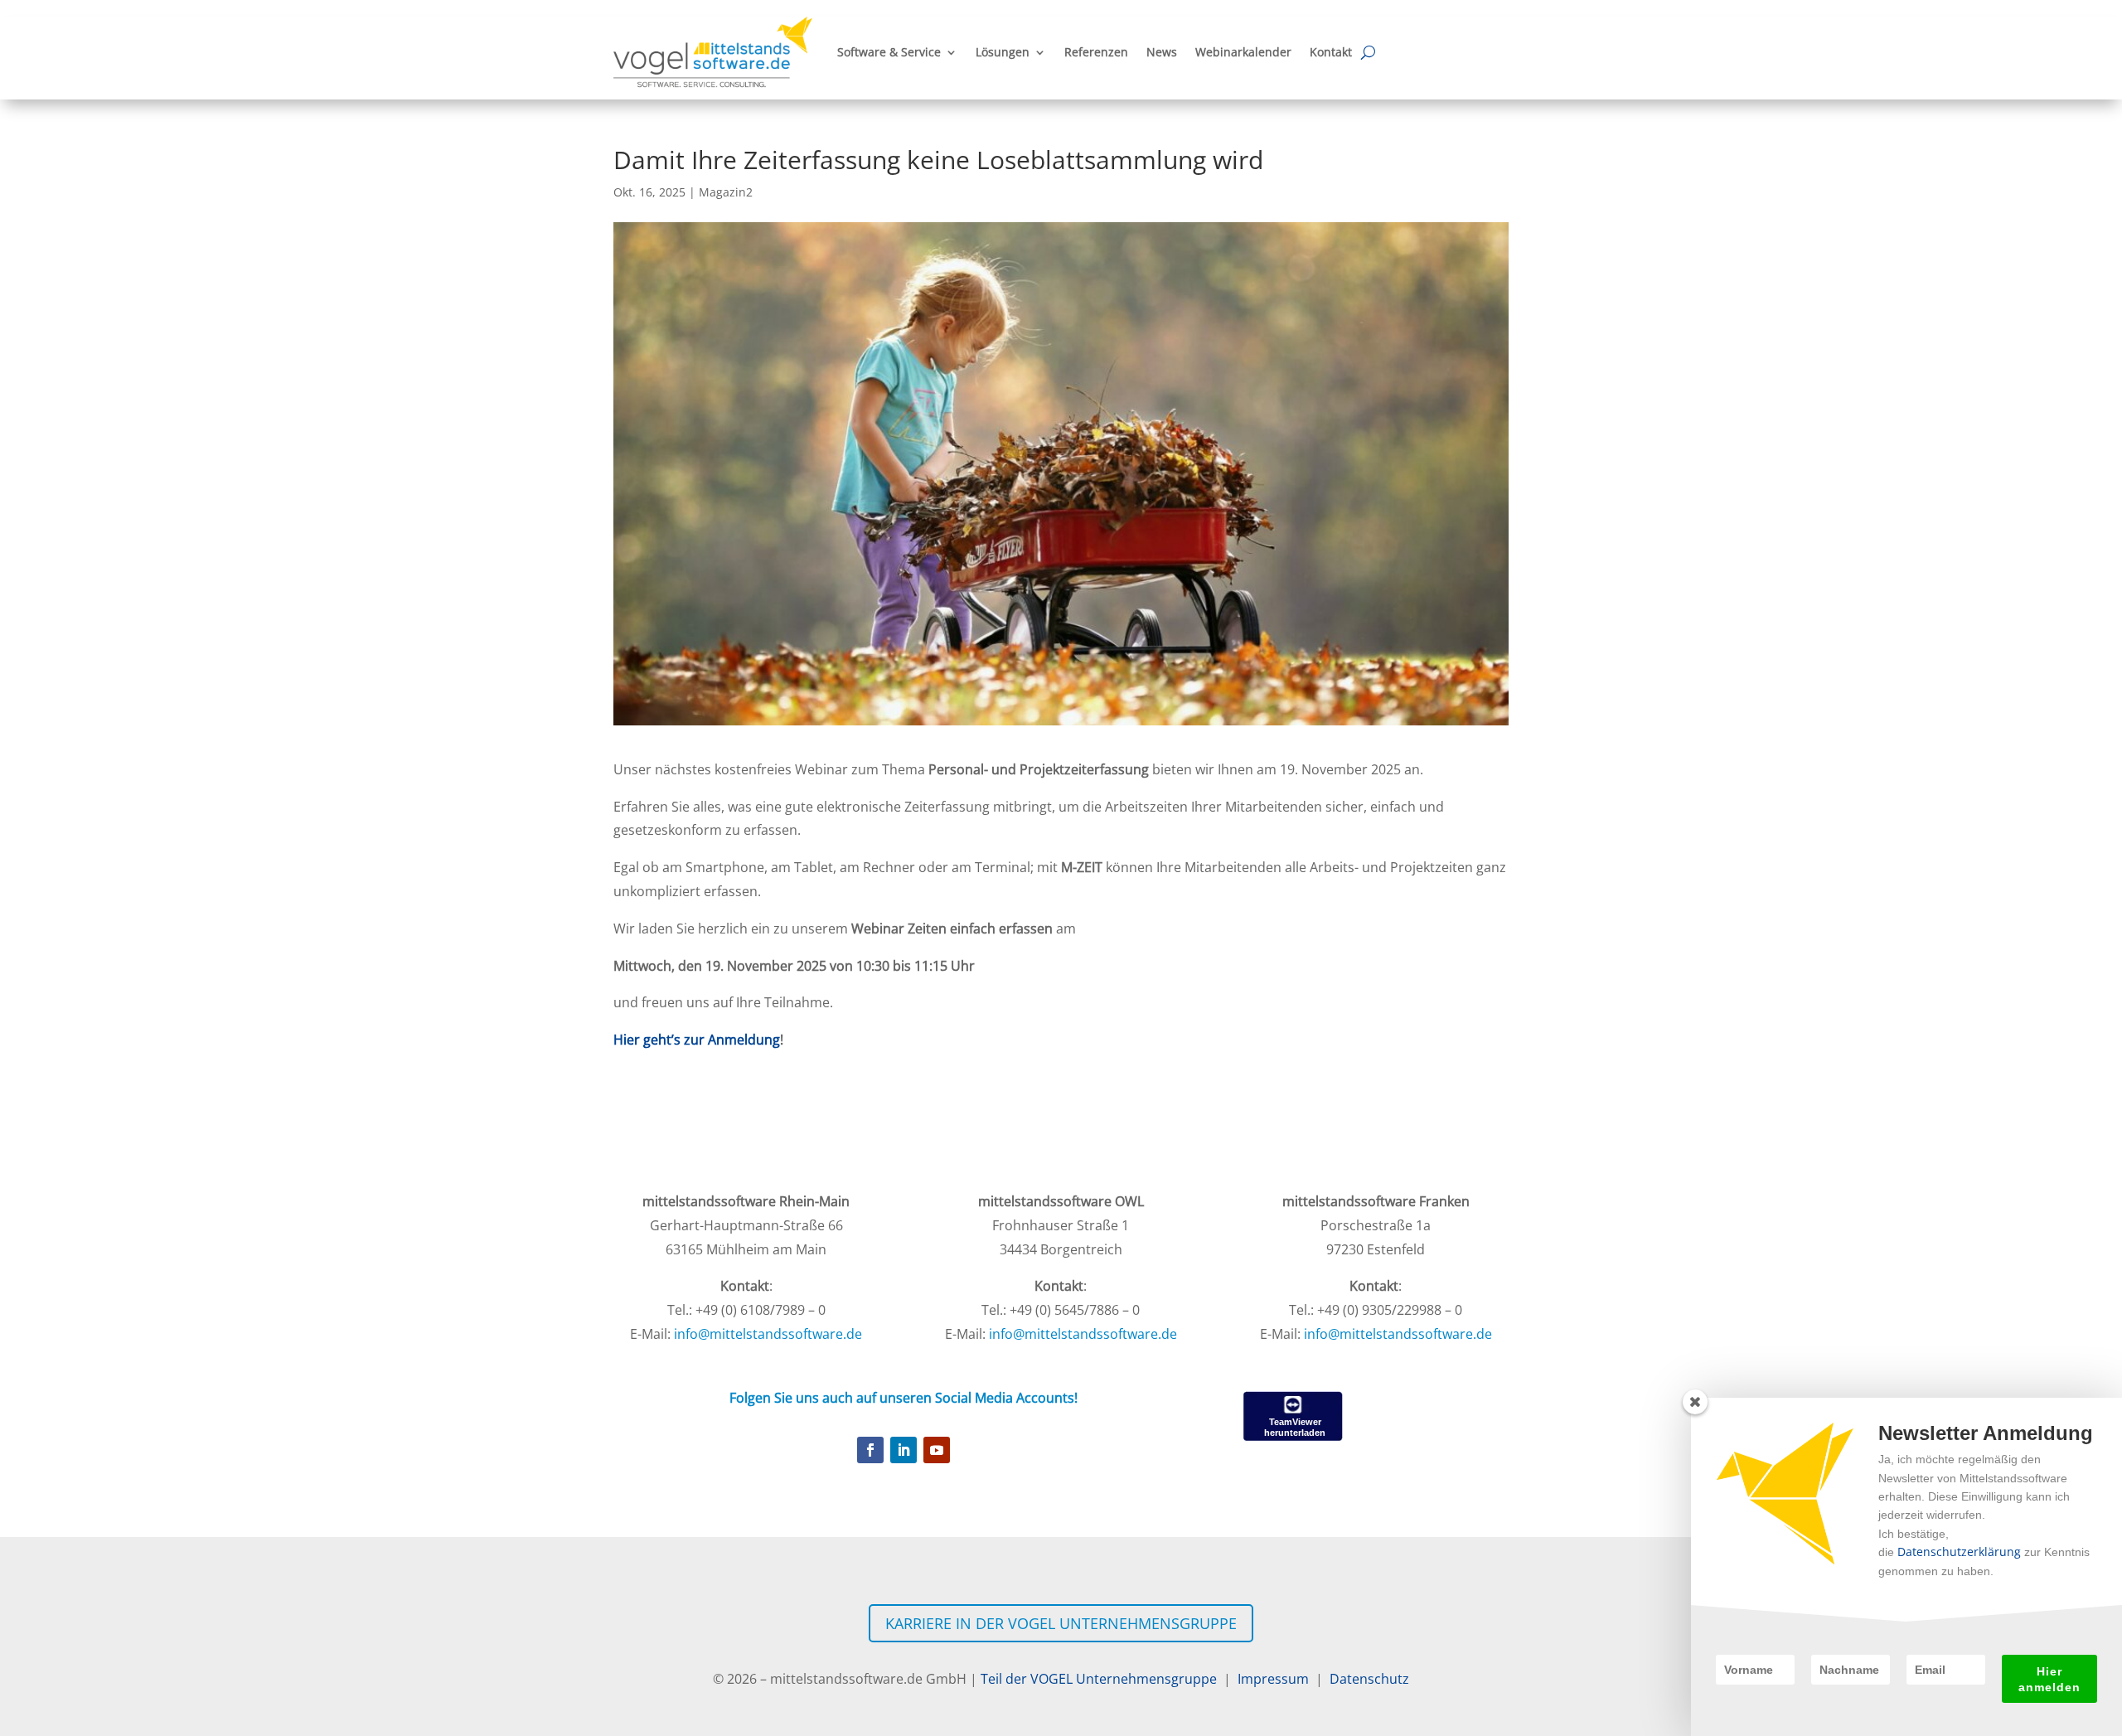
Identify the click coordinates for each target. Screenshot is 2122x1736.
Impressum (1270, 1679)
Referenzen (1096, 52)
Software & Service (889, 52)
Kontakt (1331, 52)
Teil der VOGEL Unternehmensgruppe (1102, 1679)
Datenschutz (1369, 1679)
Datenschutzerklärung (1959, 1552)
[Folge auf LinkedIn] (904, 1450)
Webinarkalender (1243, 52)
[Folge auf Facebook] (870, 1450)
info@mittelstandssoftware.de (768, 1334)
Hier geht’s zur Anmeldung (697, 1040)
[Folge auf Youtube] (937, 1450)
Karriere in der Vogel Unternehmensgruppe (1061, 1623)
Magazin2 (726, 192)
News (1162, 52)
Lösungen (1003, 52)
